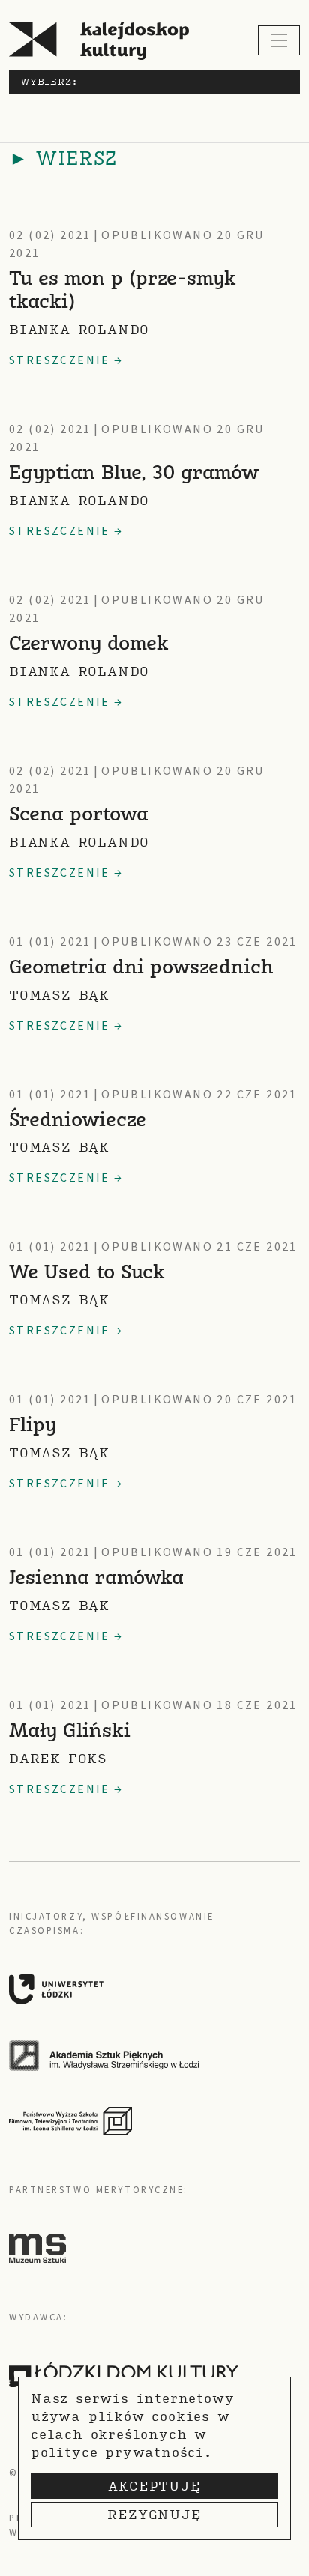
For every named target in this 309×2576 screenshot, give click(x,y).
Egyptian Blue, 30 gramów (134, 474)
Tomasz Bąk (59, 995)
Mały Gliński (70, 1732)
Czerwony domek (89, 645)
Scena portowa (79, 816)
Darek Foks (58, 1758)
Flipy (33, 1426)
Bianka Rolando (79, 329)
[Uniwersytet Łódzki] (148, 1989)
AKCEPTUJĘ (154, 2486)
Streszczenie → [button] (66, 360)
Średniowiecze (78, 1121)
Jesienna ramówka (96, 1579)
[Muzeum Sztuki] (37, 2248)
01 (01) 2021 (50, 942)
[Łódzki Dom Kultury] (124, 2374)
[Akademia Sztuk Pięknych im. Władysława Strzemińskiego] (148, 2055)
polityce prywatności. (121, 2452)
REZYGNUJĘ (154, 2514)
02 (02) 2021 (50, 235)
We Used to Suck (87, 1273)
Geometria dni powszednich (141, 968)
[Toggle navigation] (279, 40)
